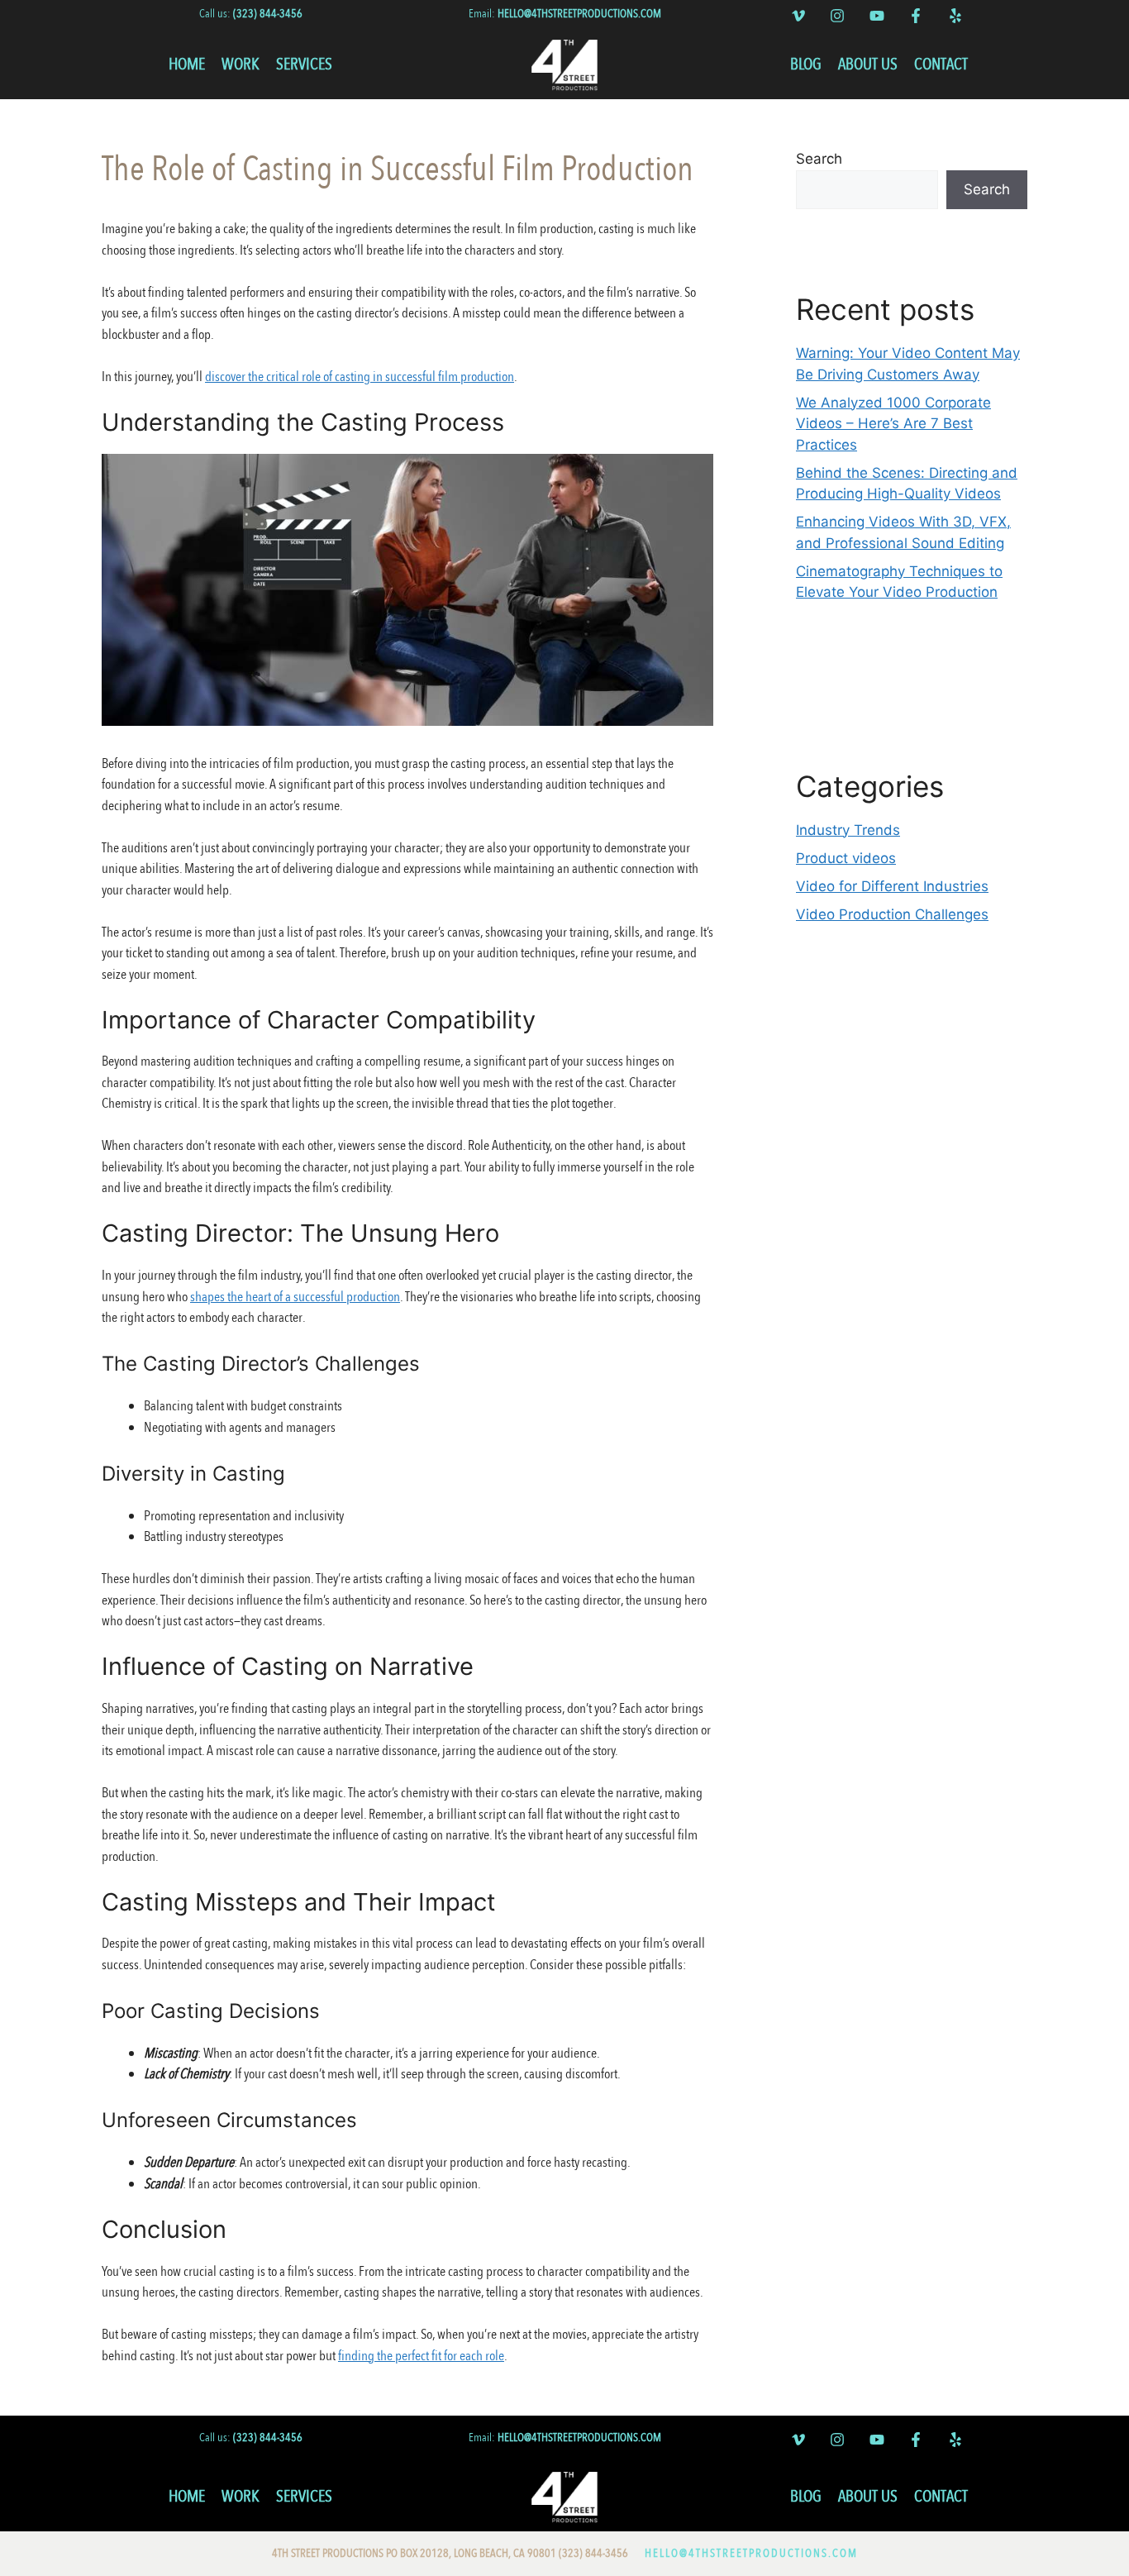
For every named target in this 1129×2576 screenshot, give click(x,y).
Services (304, 64)
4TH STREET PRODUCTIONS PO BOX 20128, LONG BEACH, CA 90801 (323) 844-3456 (450, 2553)
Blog (806, 64)
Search (819, 159)
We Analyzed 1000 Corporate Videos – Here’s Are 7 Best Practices (893, 424)
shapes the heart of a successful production (295, 1297)
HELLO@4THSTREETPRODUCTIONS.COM (751, 2553)
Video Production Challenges (892, 914)
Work (241, 64)
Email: (565, 14)
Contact (941, 64)
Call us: (251, 14)
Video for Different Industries (892, 886)
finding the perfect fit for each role (421, 2356)
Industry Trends (848, 830)
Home (187, 64)
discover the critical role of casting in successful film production (360, 377)
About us (868, 64)
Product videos (846, 858)
